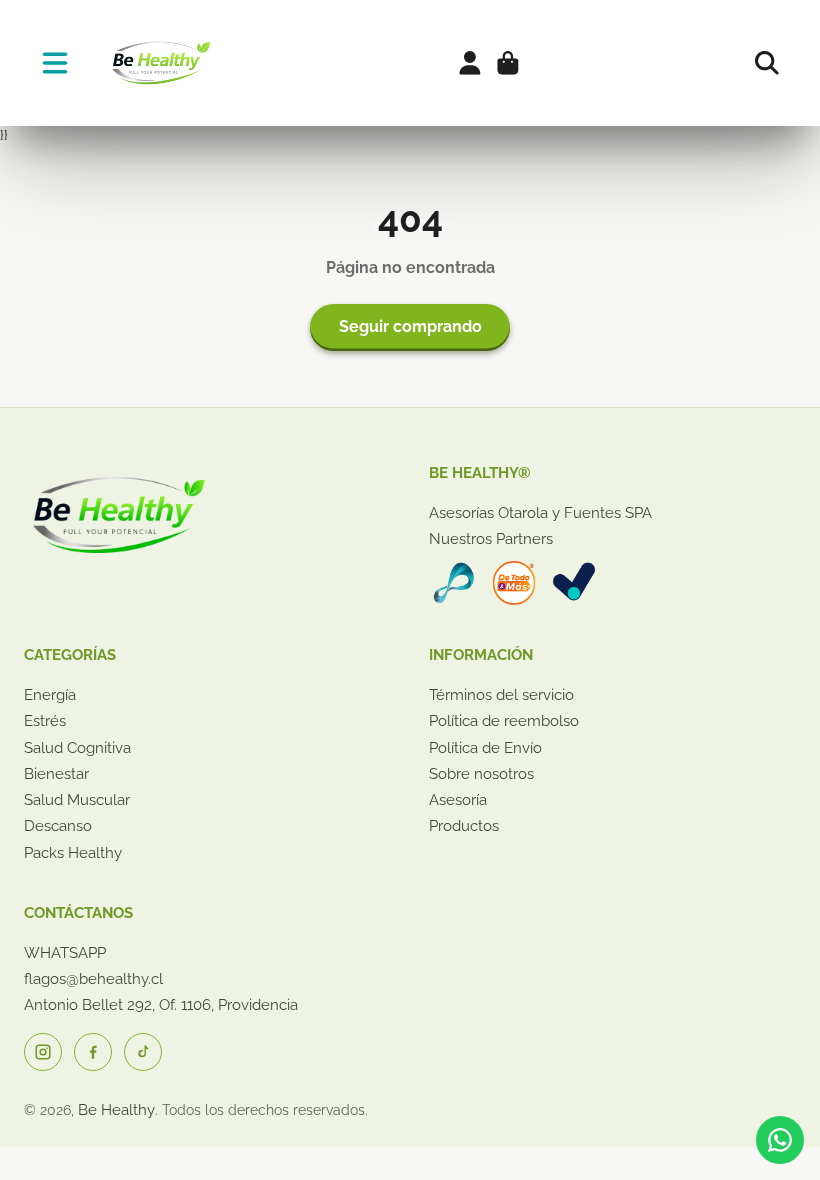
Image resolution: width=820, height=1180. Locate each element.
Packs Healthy (73, 853)
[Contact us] (780, 1140)
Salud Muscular (77, 800)
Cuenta (470, 63)
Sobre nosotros (481, 774)
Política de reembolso (504, 721)
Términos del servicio (501, 695)
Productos (464, 826)
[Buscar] (767, 63)
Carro (508, 63)
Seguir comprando (410, 326)
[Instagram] (43, 1052)
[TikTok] (143, 1052)
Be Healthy (116, 1110)
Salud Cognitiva (77, 748)
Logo (159, 63)
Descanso (58, 826)
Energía (50, 695)
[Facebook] (93, 1052)
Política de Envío (485, 748)
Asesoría (458, 800)
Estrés (45, 721)
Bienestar (56, 774)
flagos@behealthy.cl (93, 979)
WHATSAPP (65, 953)
